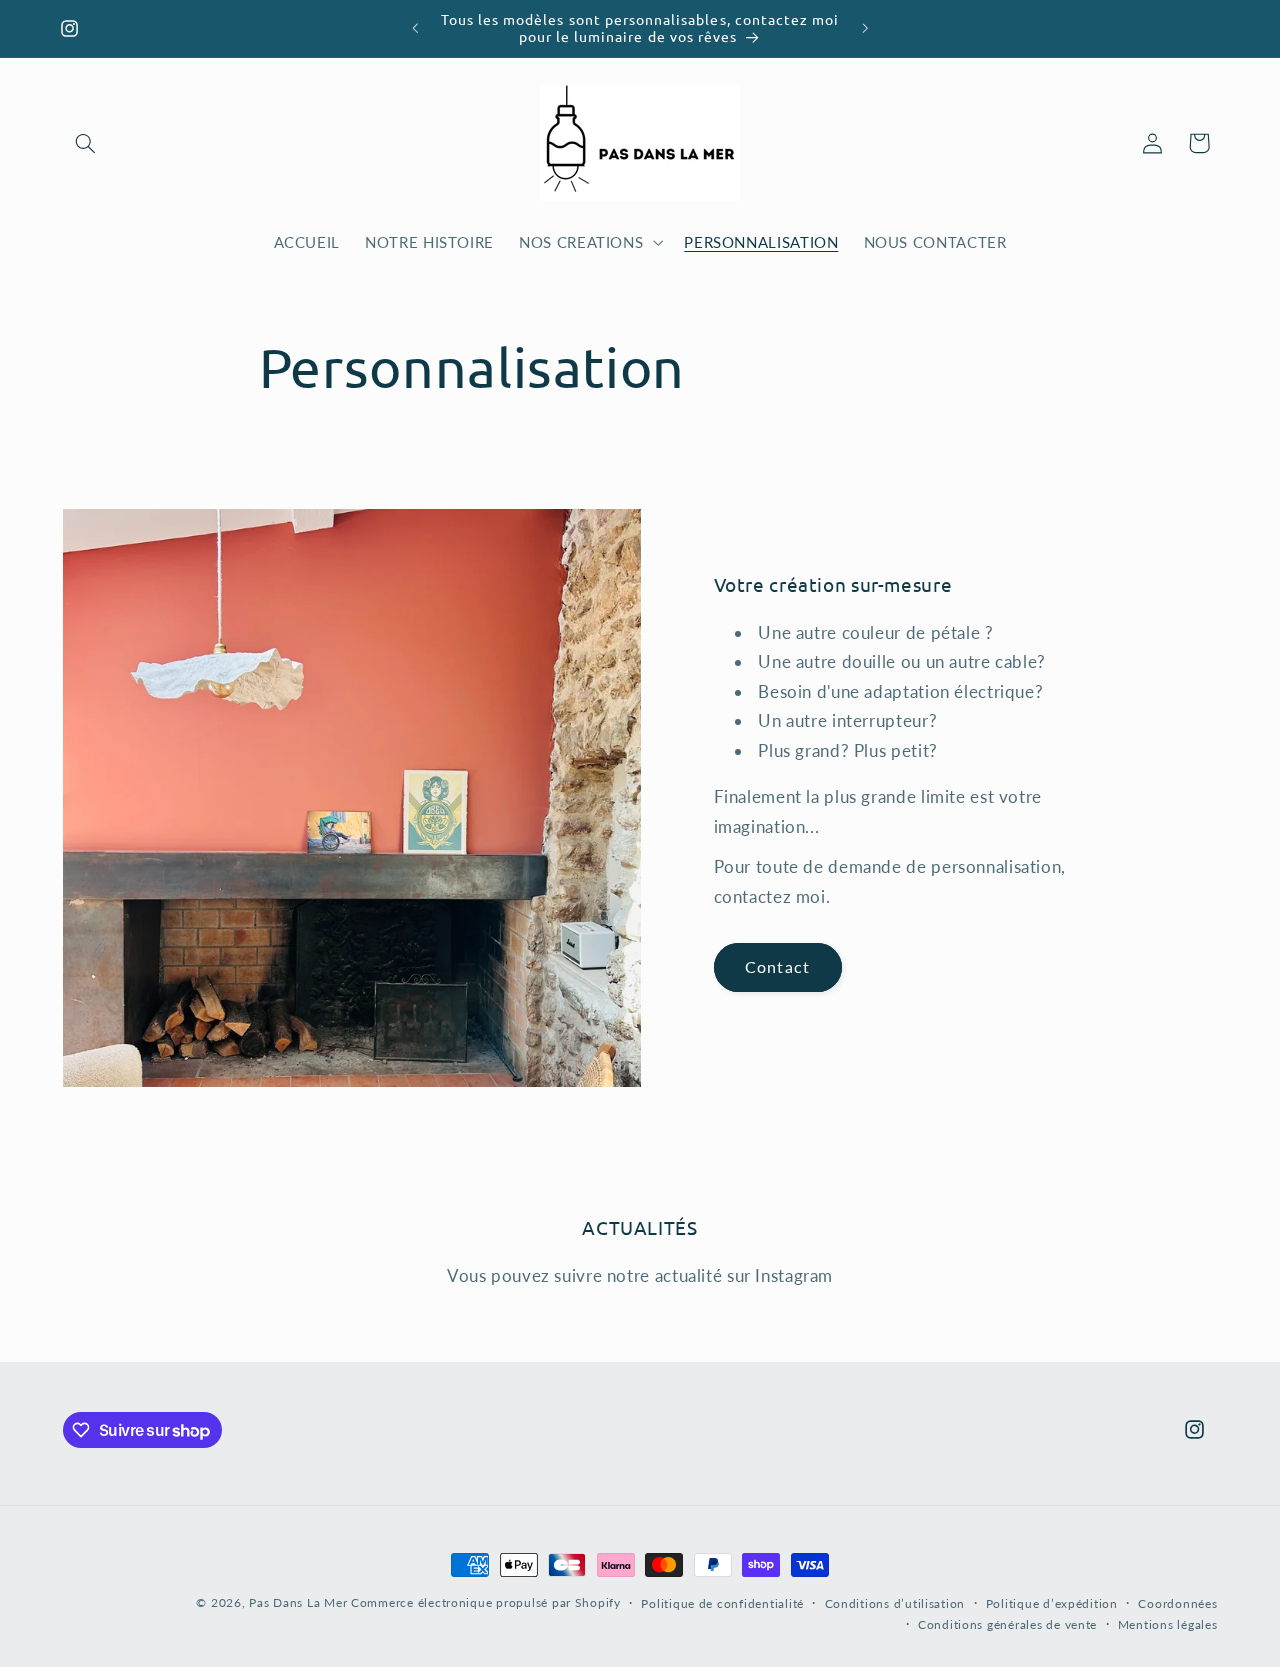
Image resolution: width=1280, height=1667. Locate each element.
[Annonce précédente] (415, 28)
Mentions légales (1168, 1624)
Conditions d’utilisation (895, 1603)
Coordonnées (1177, 1603)
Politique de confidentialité (722, 1603)
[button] (86, 143)
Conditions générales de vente (1007, 1624)
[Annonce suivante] (865, 28)
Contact (777, 966)
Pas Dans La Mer (298, 1602)
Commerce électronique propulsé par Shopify (486, 1602)
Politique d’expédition (1052, 1603)
